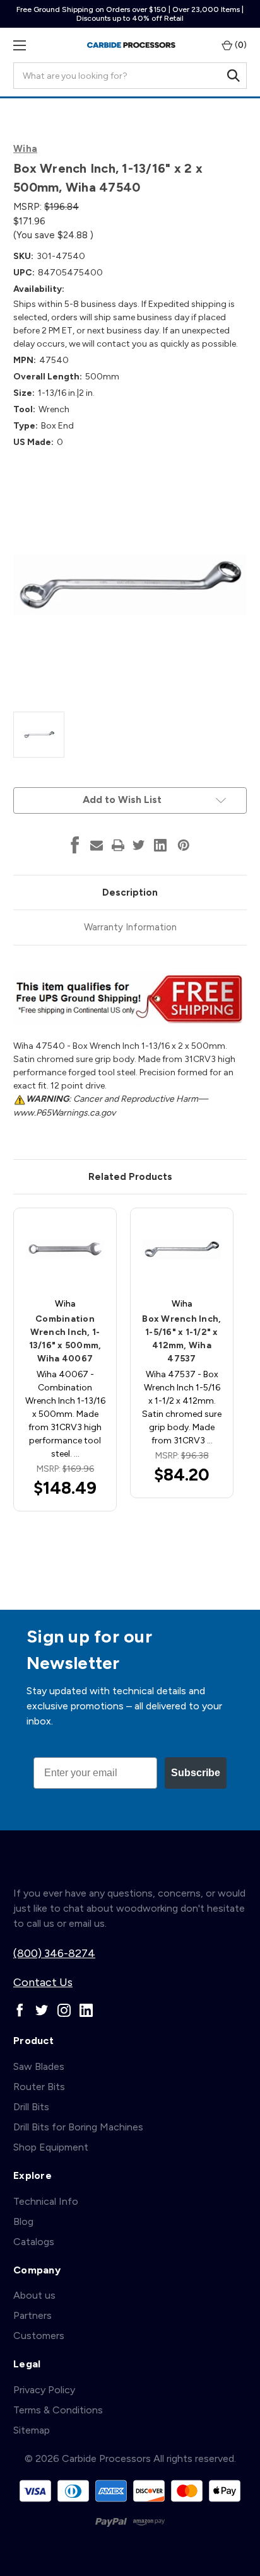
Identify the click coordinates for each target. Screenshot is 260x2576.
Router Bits (39, 2087)
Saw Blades (39, 2066)
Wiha (25, 149)
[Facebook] (75, 845)
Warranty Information (130, 927)
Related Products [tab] (130, 1177)
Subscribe (196, 1773)
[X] (139, 845)
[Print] (118, 845)
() (240, 45)
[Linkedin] (160, 845)
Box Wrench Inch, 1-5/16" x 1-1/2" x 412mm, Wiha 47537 (181, 1339)
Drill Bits (31, 2107)
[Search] (233, 76)
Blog (23, 2221)
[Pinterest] (184, 845)
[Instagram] (64, 2010)
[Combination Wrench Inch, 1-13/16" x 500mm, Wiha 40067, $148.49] (65, 1249)
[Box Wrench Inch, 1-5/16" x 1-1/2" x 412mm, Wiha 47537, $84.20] (182, 1249)
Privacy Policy (44, 2390)
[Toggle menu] (19, 45)
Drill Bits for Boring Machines (78, 2127)
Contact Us (43, 1982)
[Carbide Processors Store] (131, 45)
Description (130, 892)
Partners (32, 2315)
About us (34, 2295)
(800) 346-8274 (54, 1953)
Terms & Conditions (58, 2410)
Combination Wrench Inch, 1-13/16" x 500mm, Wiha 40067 (65, 1339)
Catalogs (34, 2242)
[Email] (97, 845)
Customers (39, 2336)
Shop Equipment (51, 2147)
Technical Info (46, 2201)
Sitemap (32, 2430)
